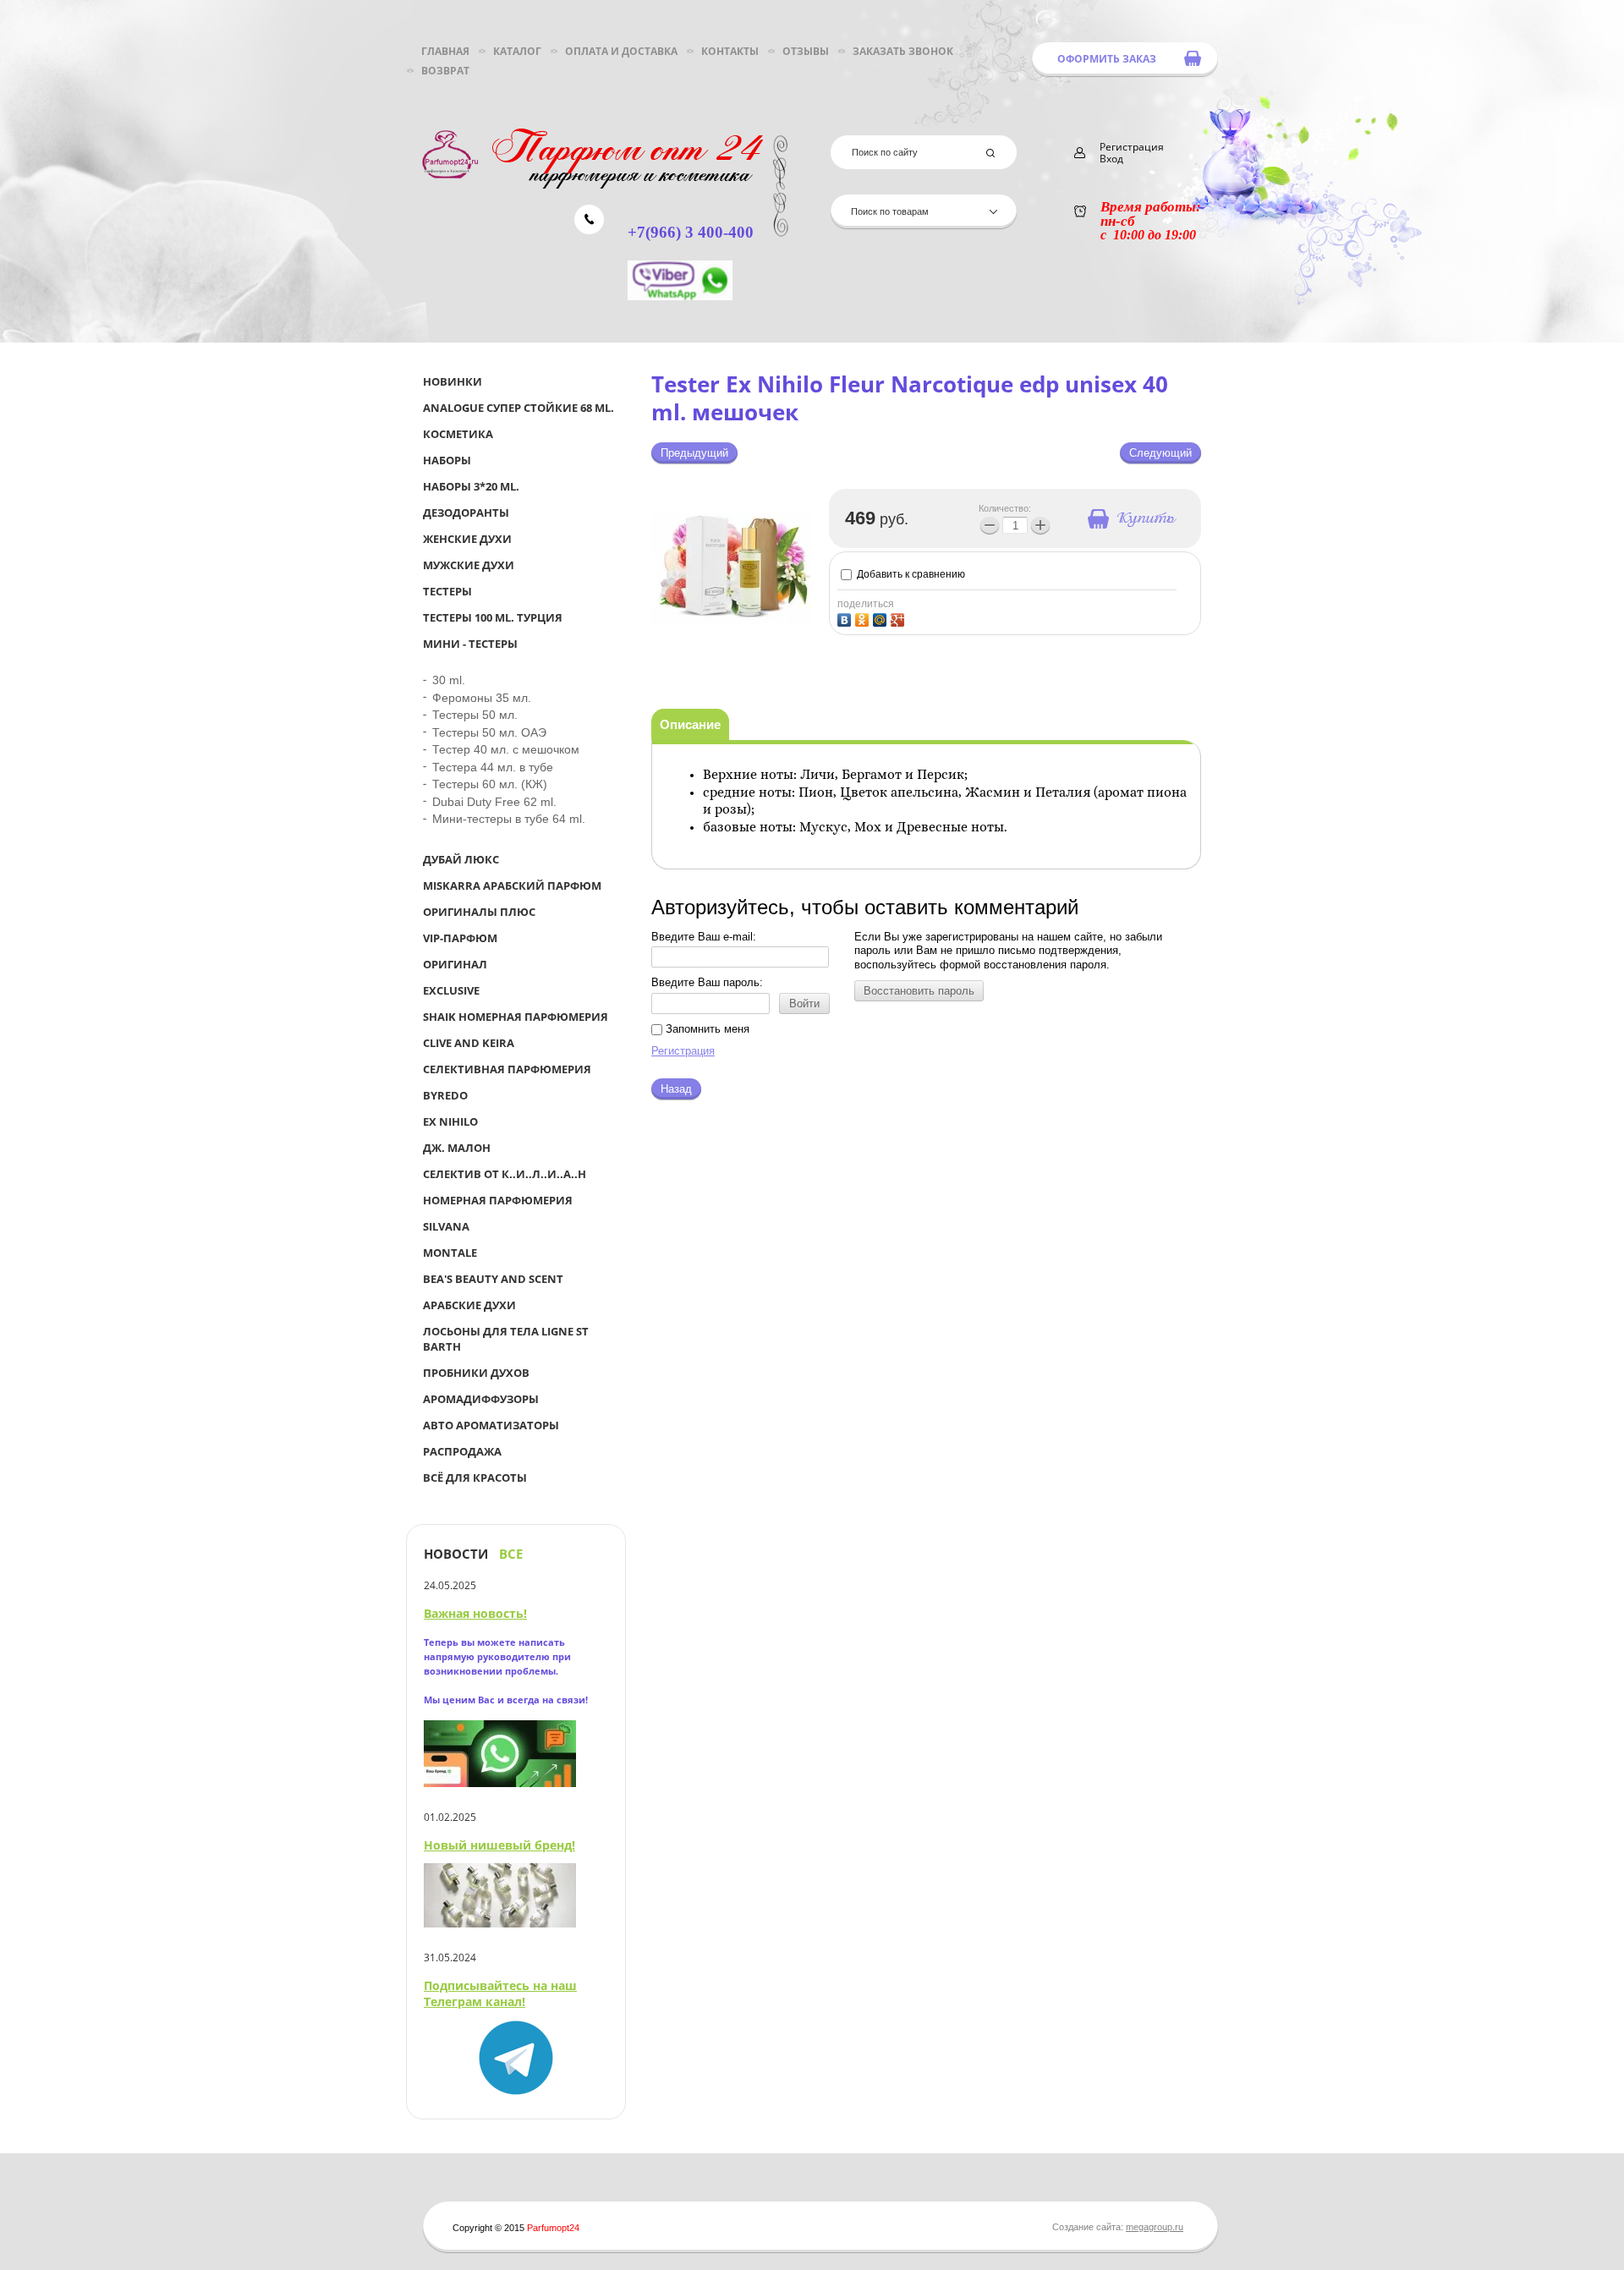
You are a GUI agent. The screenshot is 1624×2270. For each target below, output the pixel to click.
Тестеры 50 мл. (475, 715)
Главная (445, 51)
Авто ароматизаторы (491, 1425)
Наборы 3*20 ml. (471, 486)
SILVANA (446, 1226)
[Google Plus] (900, 618)
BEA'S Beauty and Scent (493, 1279)
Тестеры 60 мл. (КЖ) (490, 784)
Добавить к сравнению (910, 574)
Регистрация (683, 1051)
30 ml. (449, 680)
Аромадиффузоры (481, 1399)
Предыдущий (694, 453)
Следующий (1160, 453)
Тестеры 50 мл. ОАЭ (489, 732)
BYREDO (445, 1095)
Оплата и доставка (621, 51)
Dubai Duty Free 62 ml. (494, 802)
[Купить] (1130, 518)
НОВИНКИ (453, 381)
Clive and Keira (469, 1043)
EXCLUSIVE (451, 990)
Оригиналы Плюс (479, 912)
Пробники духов (476, 1373)
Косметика (458, 434)
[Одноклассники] (864, 618)
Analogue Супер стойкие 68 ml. (518, 408)
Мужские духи (469, 565)
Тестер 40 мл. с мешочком (506, 749)
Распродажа (462, 1451)
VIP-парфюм (460, 938)
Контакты (730, 51)
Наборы (447, 460)
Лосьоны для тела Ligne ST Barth (506, 1339)
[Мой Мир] (882, 618)
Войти (804, 1003)
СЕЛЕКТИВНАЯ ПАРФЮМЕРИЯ (507, 1069)
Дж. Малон (457, 1148)
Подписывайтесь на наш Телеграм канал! (500, 1993)
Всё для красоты (475, 1478)
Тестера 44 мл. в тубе (493, 767)
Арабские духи (469, 1305)
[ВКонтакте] (846, 618)
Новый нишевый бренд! (499, 1845)
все (511, 1554)
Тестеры (447, 591)
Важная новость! (475, 1613)
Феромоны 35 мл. (482, 698)
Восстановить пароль (919, 991)
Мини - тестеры (470, 644)
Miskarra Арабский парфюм (512, 886)
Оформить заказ (1107, 59)
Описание (690, 724)
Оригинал (455, 964)
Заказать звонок (903, 51)
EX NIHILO (450, 1121)
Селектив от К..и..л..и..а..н (505, 1174)
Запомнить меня (706, 1029)
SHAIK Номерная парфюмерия (516, 1017)
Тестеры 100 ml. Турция (493, 617)
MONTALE (450, 1253)
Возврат (445, 71)
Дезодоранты (466, 513)
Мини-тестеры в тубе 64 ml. (509, 819)
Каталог (517, 51)
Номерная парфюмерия (498, 1200)
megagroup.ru (1155, 2227)
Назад (676, 1089)
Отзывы (806, 51)
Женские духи (467, 539)
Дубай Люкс (461, 859)
